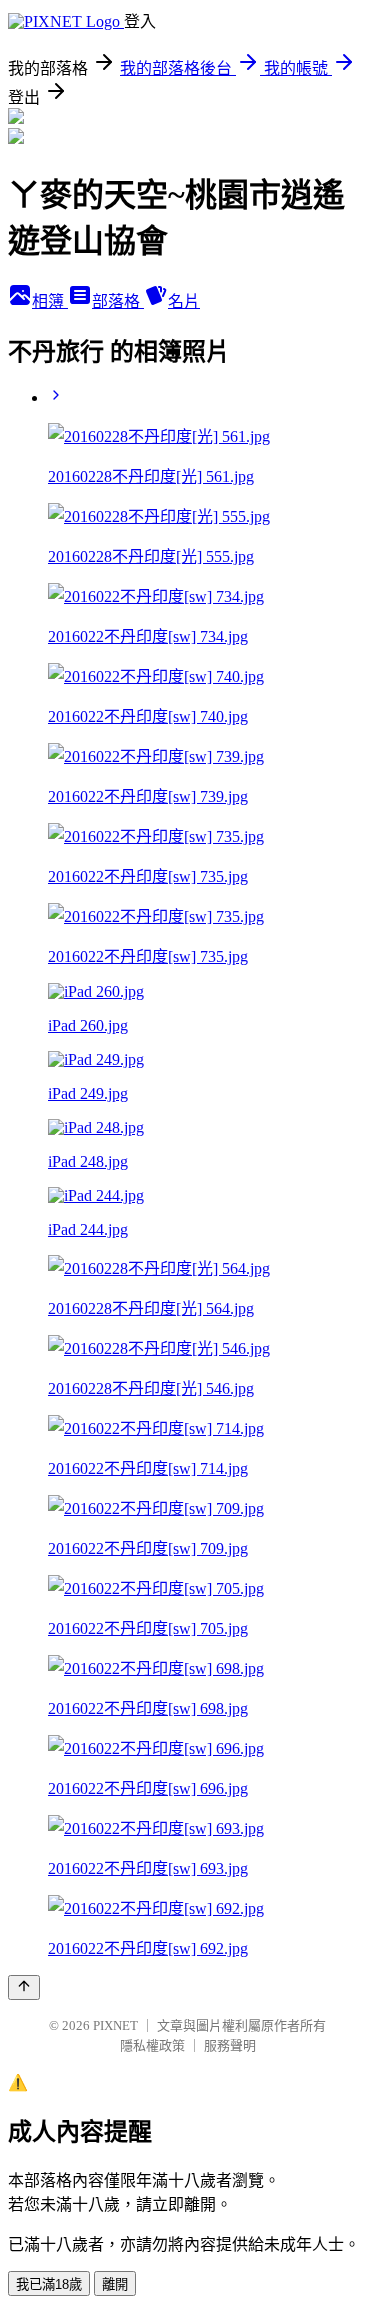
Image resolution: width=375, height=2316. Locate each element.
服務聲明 (230, 2045)
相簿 (50, 301)
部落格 (118, 301)
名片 (184, 301)
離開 (115, 2284)
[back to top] (24, 1987)
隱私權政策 (152, 2045)
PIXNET (115, 2025)
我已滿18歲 (49, 2284)
